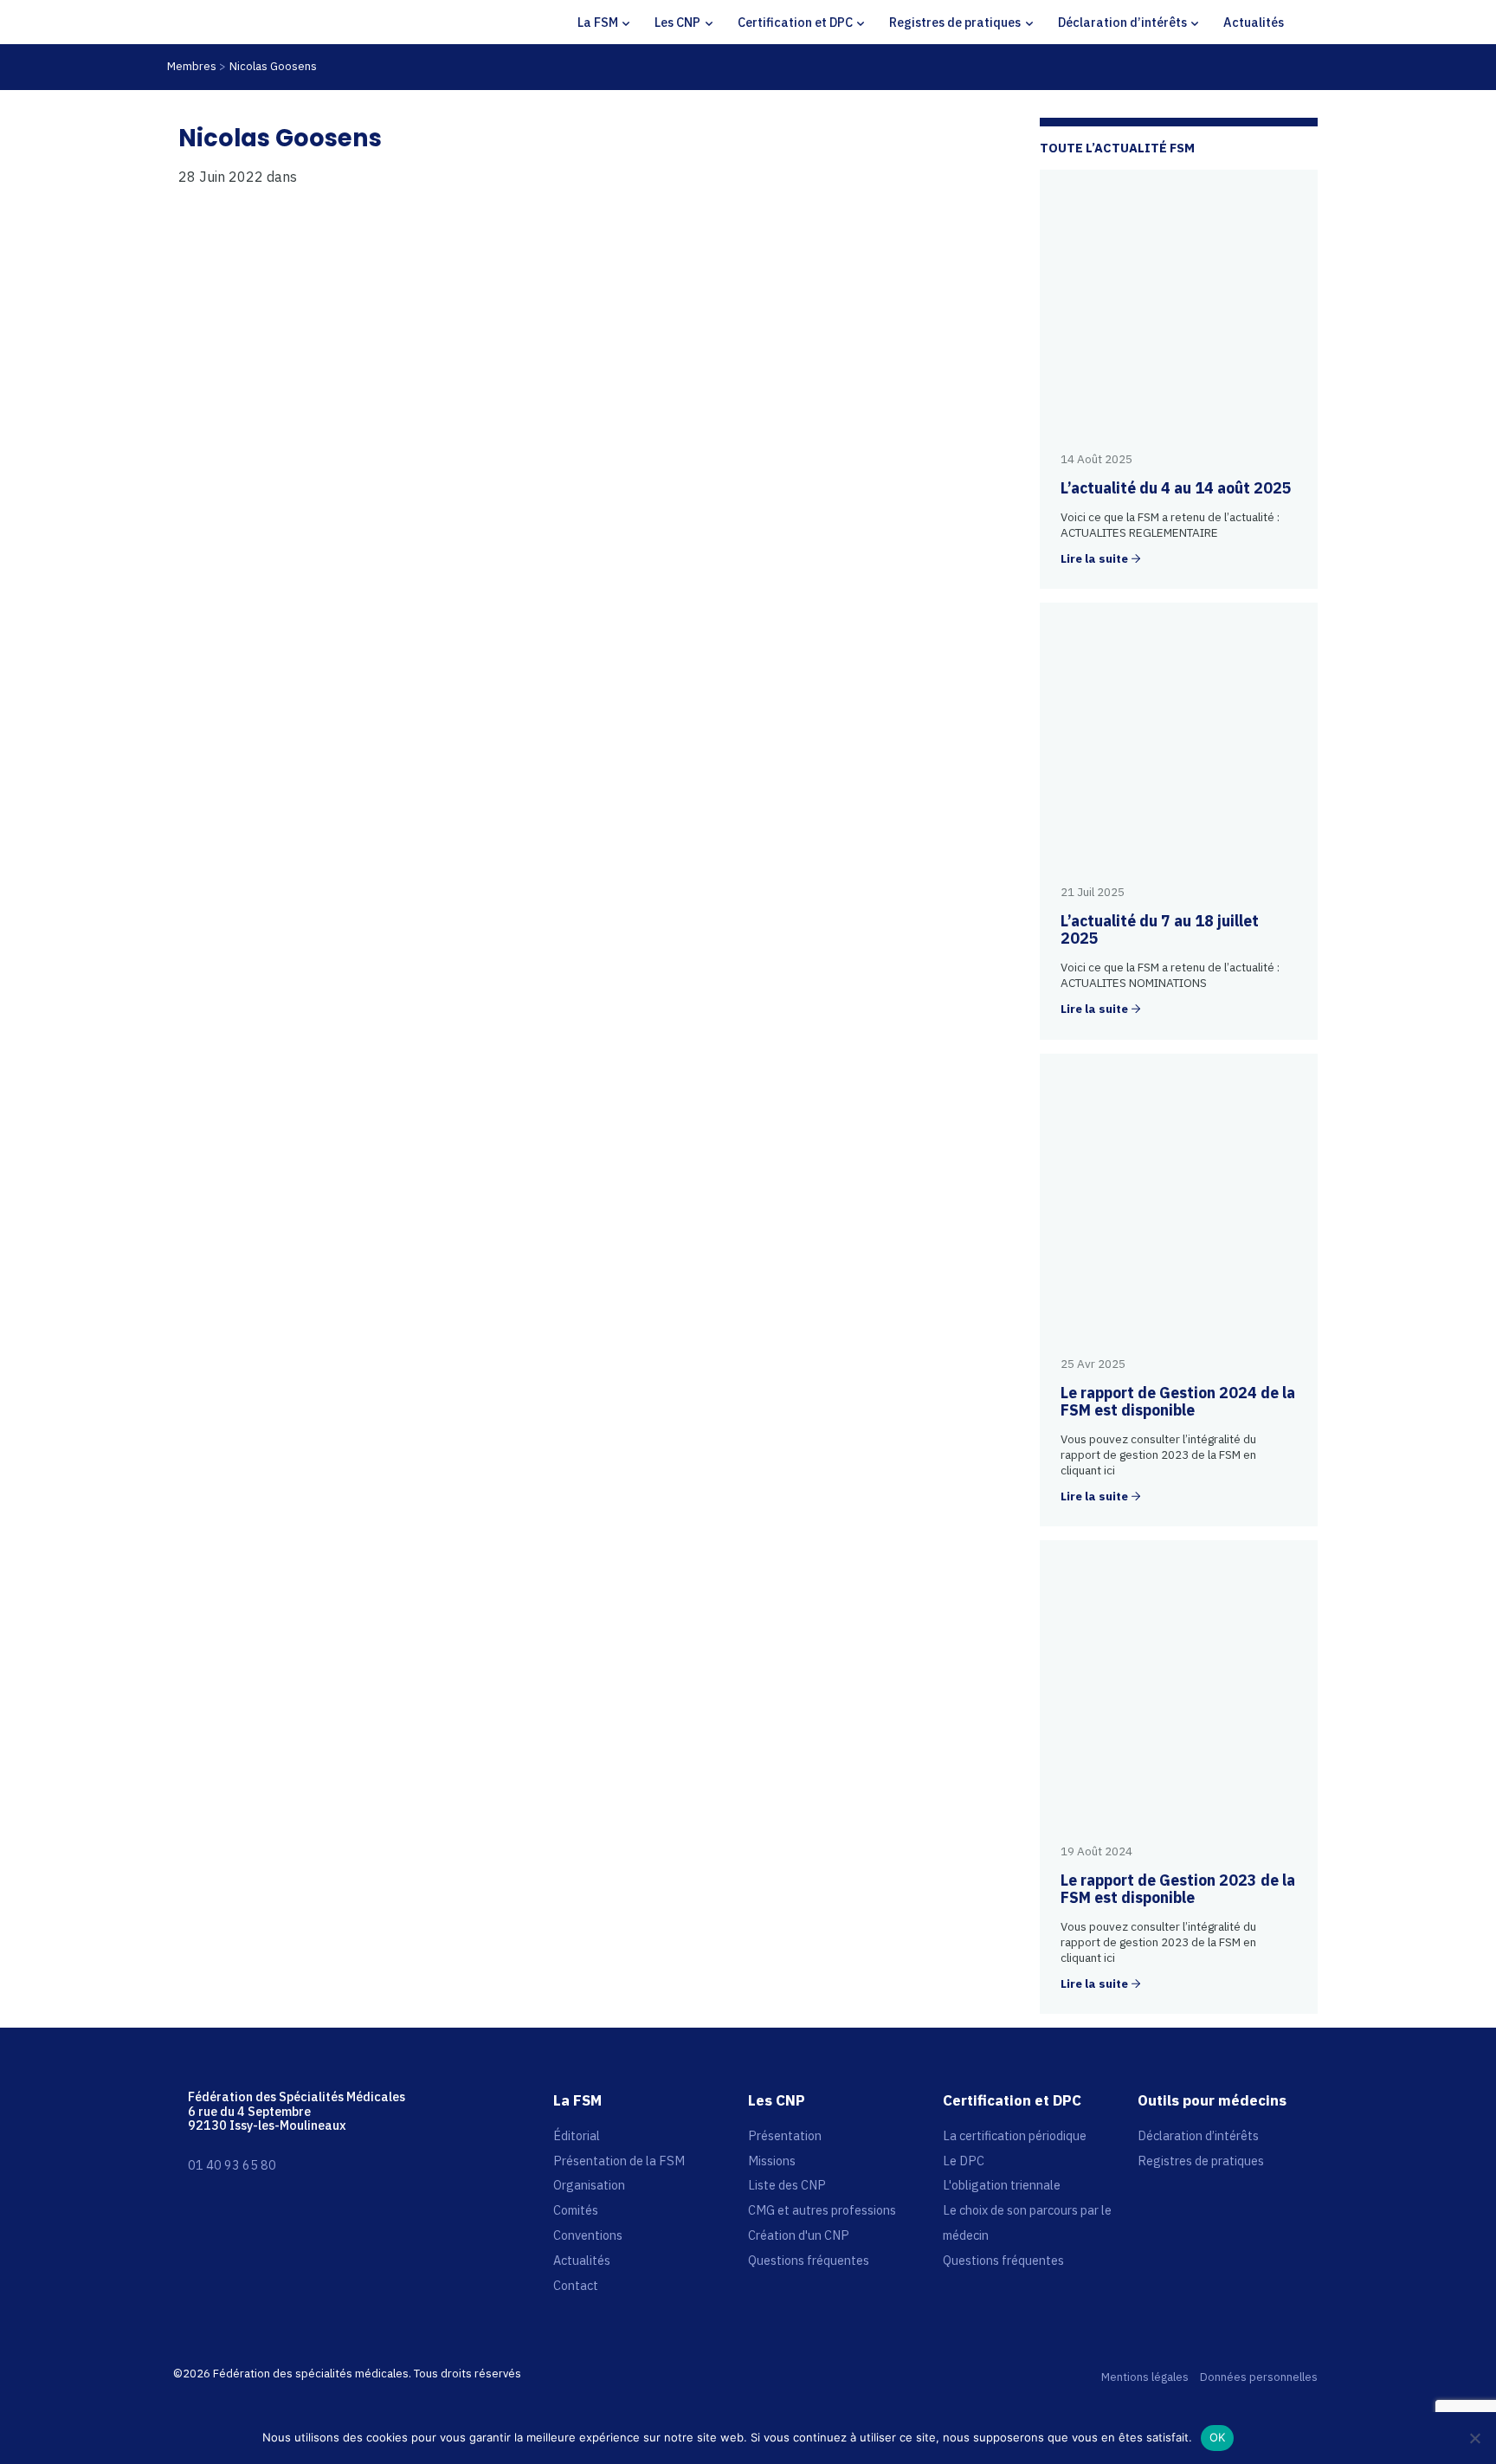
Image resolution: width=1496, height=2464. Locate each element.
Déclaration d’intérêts (1122, 22)
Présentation (785, 2135)
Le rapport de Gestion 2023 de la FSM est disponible (1178, 1889)
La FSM (598, 22)
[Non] (1474, 2438)
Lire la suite (1094, 559)
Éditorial (577, 2135)
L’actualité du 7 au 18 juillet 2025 (1160, 929)
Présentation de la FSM (619, 2161)
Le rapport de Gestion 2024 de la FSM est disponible (1178, 1401)
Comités (576, 2210)
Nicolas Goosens (273, 66)
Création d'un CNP (799, 2235)
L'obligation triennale (1002, 2185)
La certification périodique (1015, 2135)
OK (1218, 2437)
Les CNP (677, 22)
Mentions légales (1145, 2378)
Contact (576, 2285)
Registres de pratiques (955, 22)
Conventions (588, 2235)
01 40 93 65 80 (232, 2165)
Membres (192, 66)
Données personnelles (1259, 2378)
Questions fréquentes (809, 2260)
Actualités (1254, 22)
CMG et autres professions (822, 2210)
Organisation (589, 2185)
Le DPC (964, 2161)
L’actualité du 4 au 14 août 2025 (1176, 488)
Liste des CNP (787, 2185)
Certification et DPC (795, 22)
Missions (772, 2161)
